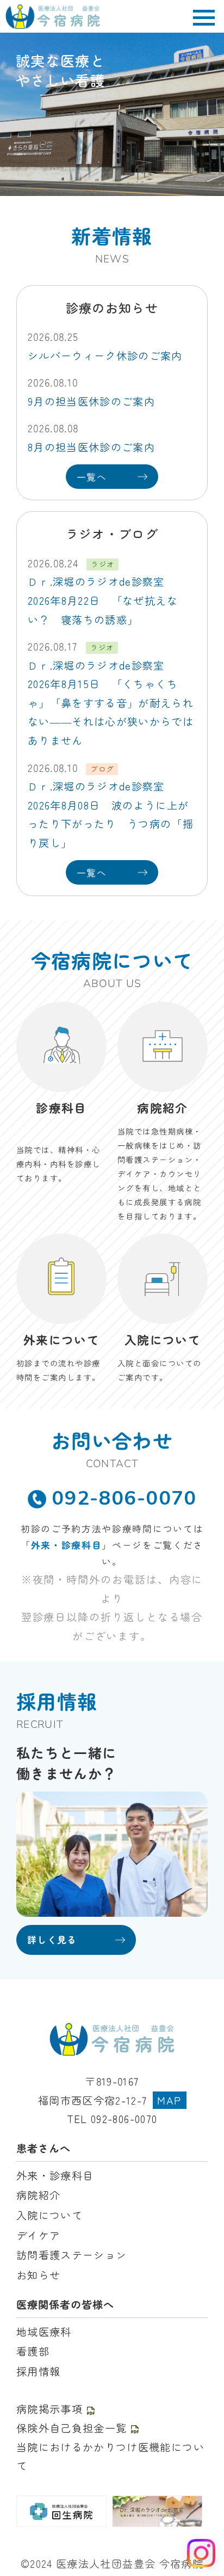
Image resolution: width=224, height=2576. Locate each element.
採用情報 (38, 2371)
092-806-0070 (124, 1498)
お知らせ (38, 2275)
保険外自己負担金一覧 (71, 2428)
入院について (49, 2215)
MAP (169, 2100)
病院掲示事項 (49, 2409)
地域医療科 (44, 2332)
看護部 (33, 2351)
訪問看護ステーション (71, 2255)
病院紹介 (38, 2195)
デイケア (38, 2235)
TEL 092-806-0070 (112, 2119)
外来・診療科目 (67, 1545)
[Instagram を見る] (201, 2553)
